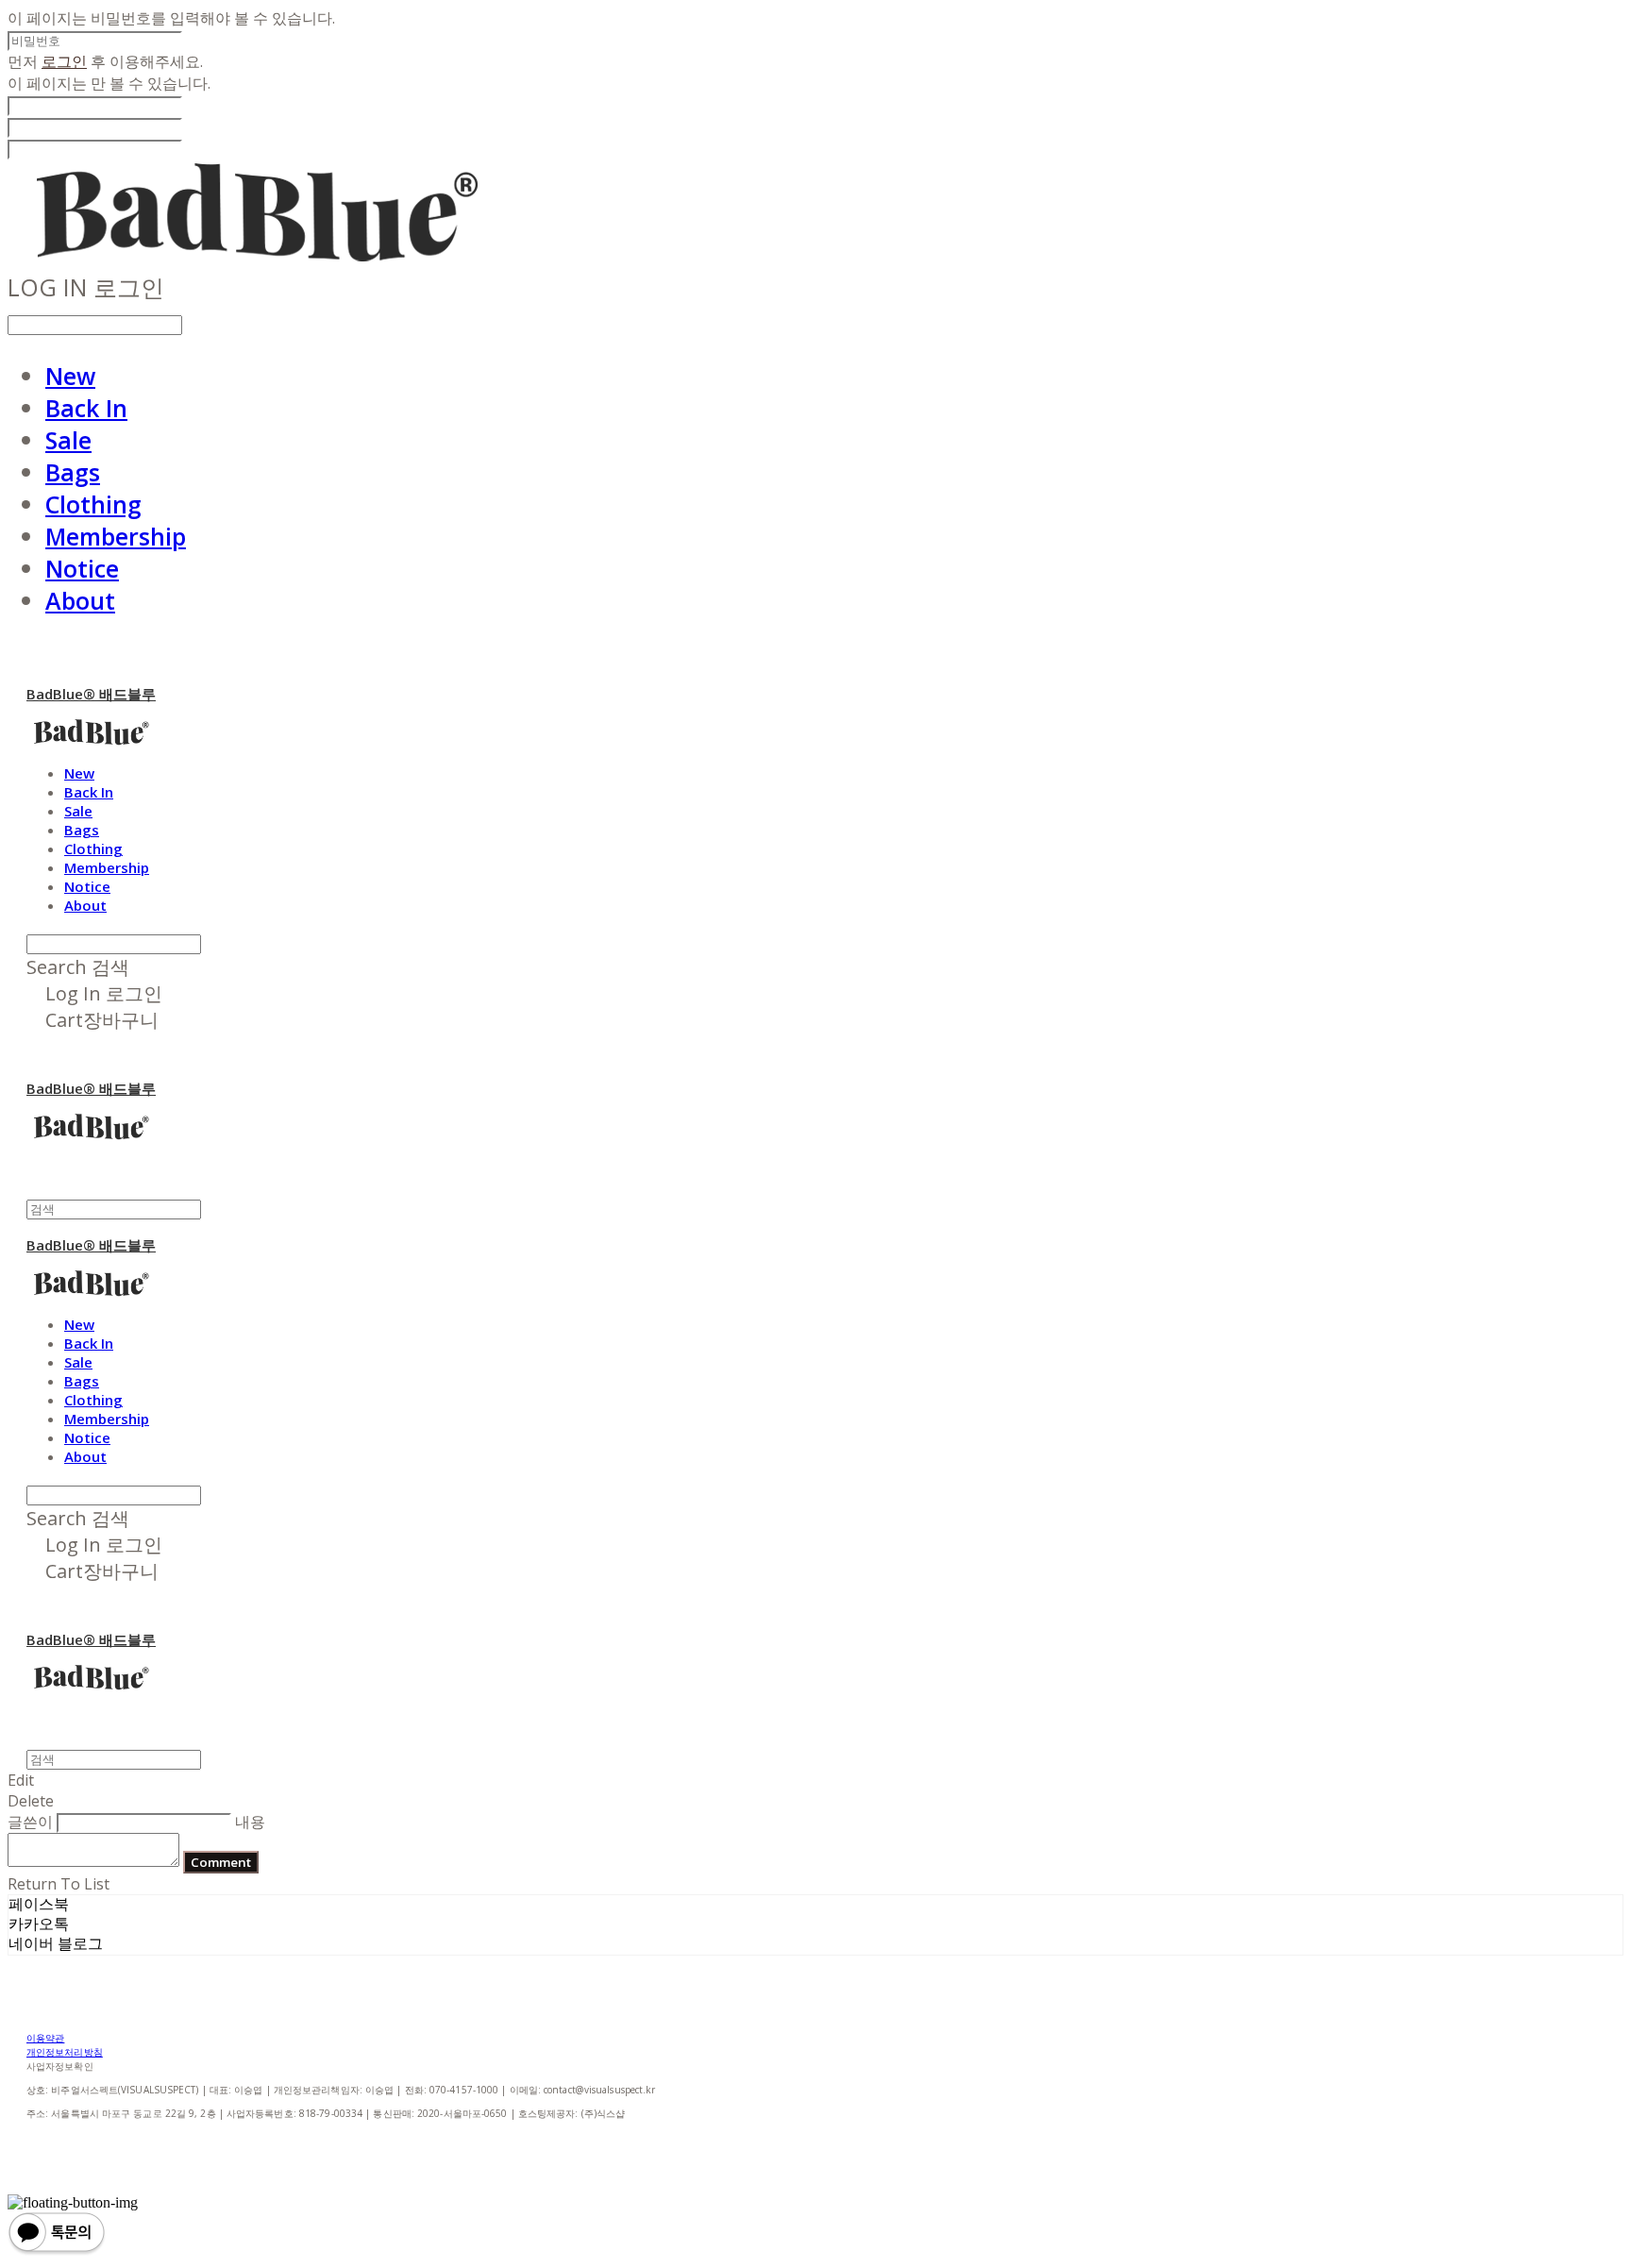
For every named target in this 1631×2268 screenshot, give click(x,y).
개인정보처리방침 (65, 2052)
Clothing (93, 504)
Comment (221, 1862)
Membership (116, 536)
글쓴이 (30, 1822)
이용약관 (45, 2038)
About (80, 600)
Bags (73, 472)
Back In (86, 408)
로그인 (64, 61)
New (70, 376)
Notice (82, 568)
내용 (250, 1822)
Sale (68, 440)
